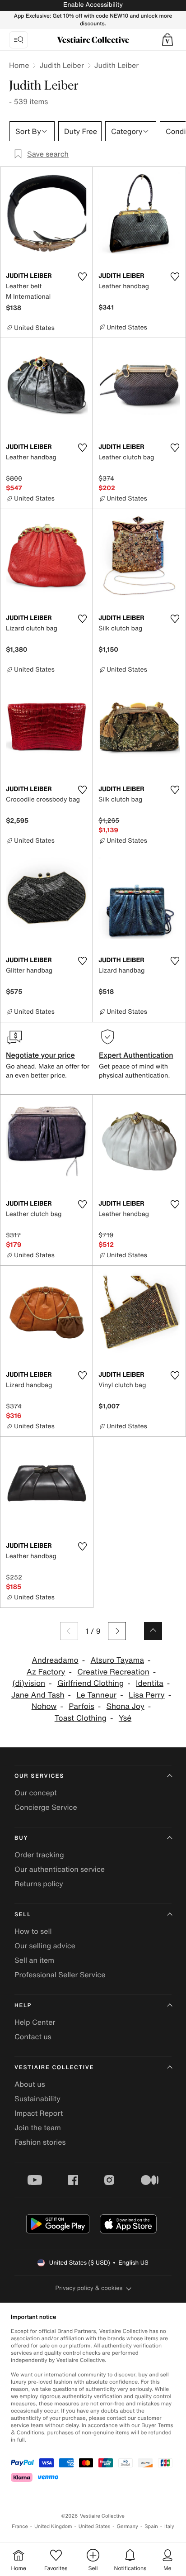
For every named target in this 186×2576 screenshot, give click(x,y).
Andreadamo (55, 1660)
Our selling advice (45, 1946)
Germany (127, 2526)
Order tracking (39, 1855)
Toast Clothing (81, 1718)
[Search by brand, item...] (19, 40)
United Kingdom (53, 2526)
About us (30, 2084)
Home (19, 65)
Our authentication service (60, 1869)
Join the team (38, 2128)
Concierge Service (46, 1807)
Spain (151, 2526)
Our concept (36, 1793)
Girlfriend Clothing (91, 1683)
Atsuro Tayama (117, 1660)
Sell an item (34, 1960)
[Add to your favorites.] (82, 277)
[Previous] (69, 1631)
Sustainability (37, 2099)
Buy (21, 1838)
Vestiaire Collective (54, 2068)
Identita (150, 1683)
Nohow (44, 1706)
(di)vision (29, 1683)
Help (23, 2006)
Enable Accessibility (93, 5)
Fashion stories (40, 2142)
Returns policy (39, 1884)
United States (95, 2526)
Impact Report (39, 2113)
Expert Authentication (136, 1055)
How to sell (33, 1931)
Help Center (35, 2022)
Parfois (81, 1706)
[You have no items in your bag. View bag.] (167, 40)
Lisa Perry (147, 1695)
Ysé (125, 1718)
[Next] (117, 1631)
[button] (167, 40)
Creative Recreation (113, 1672)
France (20, 2526)
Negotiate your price (40, 1055)
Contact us (33, 2037)
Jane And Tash (38, 1695)
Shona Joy (126, 1706)
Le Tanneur (96, 1695)
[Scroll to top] (153, 1631)
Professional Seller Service (60, 1975)
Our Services (39, 1776)
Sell (23, 1915)
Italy (169, 2526)
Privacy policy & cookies (89, 2288)
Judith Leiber (61, 65)
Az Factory (46, 1672)
